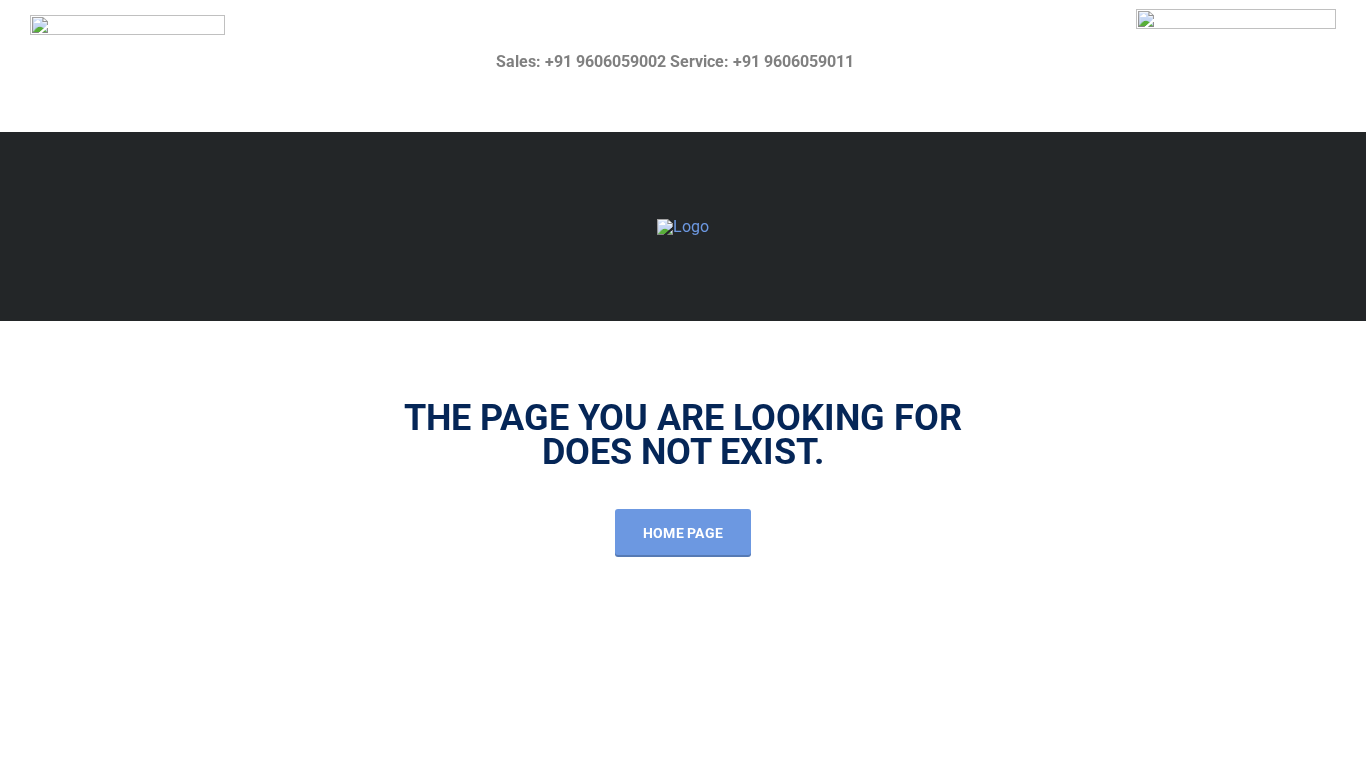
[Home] (683, 225)
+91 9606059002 (605, 61)
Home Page (683, 533)
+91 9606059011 (793, 61)
